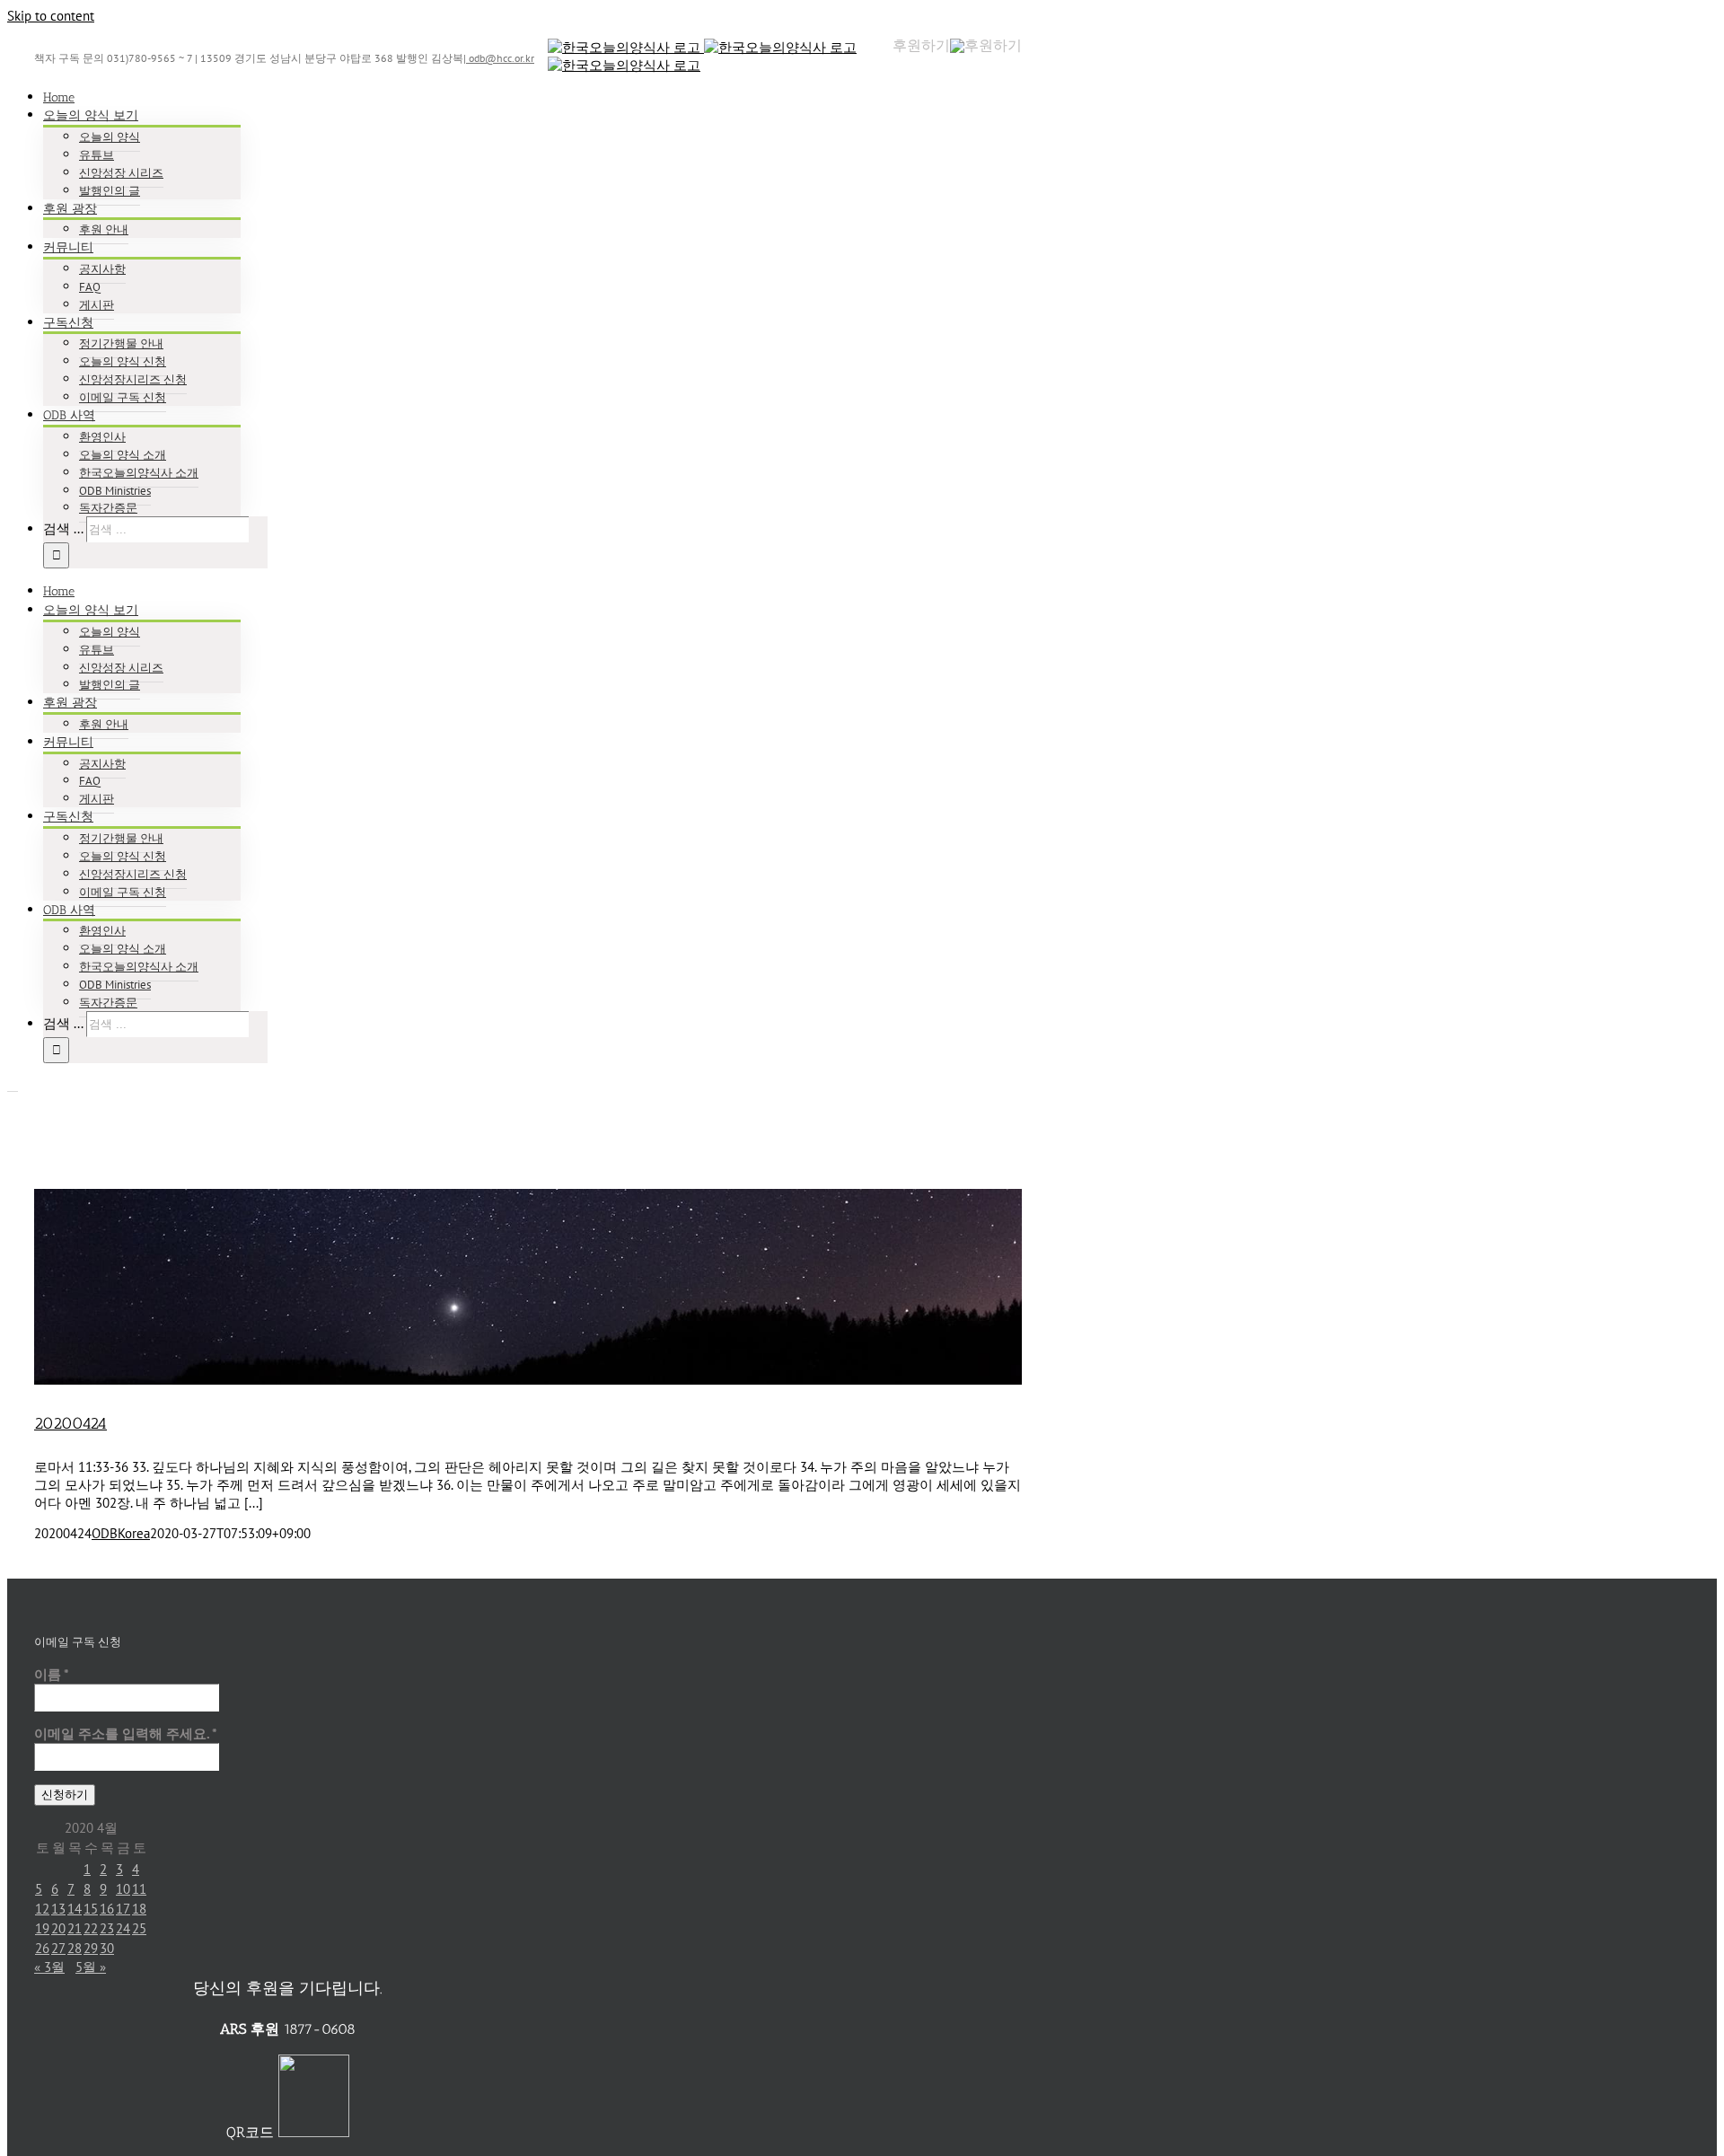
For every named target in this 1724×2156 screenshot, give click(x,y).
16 (107, 1909)
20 (58, 1928)
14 (75, 1909)
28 (75, 1948)
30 (107, 1948)
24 (123, 1928)
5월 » (91, 1967)
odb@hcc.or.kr (500, 58)
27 (58, 1948)
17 (123, 1909)
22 (91, 1928)
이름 (52, 1674)
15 (91, 1909)
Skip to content (51, 16)
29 (91, 1948)
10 (123, 1889)
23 (107, 1928)
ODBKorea (121, 1533)
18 (139, 1909)
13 (58, 1909)
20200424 (70, 1423)
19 (42, 1928)
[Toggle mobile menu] (13, 1086)
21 (75, 1928)
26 (42, 1948)
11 (139, 1889)
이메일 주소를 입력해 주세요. (126, 1734)
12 (42, 1909)
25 (139, 1928)
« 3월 (49, 1967)
